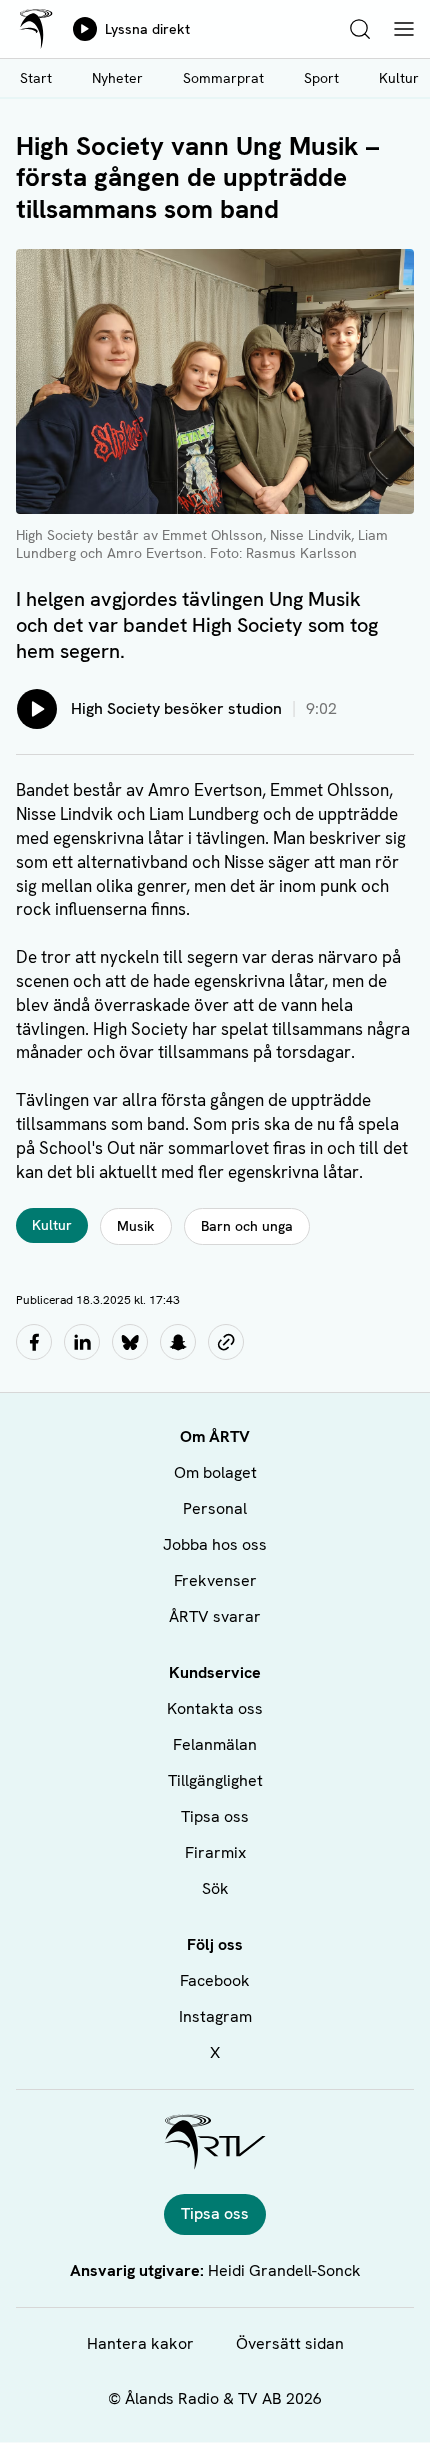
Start (36, 78)
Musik (136, 1226)
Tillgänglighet (215, 1780)
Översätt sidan (290, 2343)
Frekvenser (215, 1580)
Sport (321, 78)
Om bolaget (215, 1472)
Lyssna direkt (147, 29)
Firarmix (215, 1852)
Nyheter (117, 78)
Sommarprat (223, 78)
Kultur (52, 1225)
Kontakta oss (215, 1708)
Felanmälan (215, 1744)
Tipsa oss (215, 1816)
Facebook (215, 1980)
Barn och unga (247, 1226)
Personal (215, 1508)
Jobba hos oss (215, 1544)
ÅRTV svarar (215, 1616)
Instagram (215, 2016)
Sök (215, 1888)
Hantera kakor (140, 2343)
